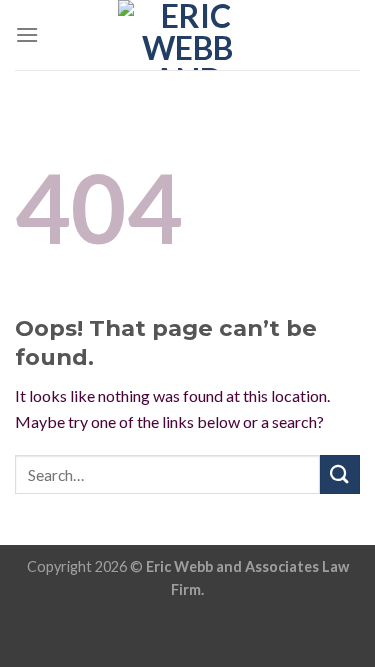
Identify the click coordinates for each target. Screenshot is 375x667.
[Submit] (340, 474)
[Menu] (27, 34)
